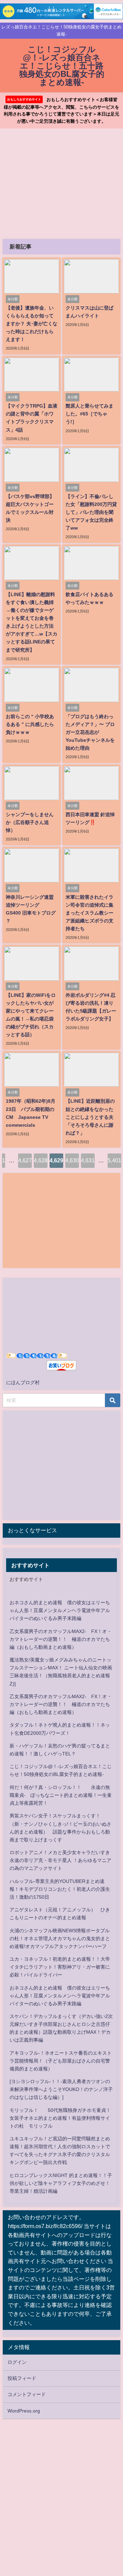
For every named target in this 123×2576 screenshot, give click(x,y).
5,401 (114, 1160)
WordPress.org (24, 2411)
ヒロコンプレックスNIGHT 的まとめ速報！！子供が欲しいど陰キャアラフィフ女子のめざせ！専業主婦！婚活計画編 (61, 2183)
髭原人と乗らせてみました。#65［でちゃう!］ (90, 414)
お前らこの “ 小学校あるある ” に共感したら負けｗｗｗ (30, 724)
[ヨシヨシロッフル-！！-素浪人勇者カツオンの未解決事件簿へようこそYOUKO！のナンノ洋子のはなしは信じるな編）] (61, 2089)
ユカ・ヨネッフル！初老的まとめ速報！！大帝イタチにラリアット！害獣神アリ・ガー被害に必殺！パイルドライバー (60, 1967)
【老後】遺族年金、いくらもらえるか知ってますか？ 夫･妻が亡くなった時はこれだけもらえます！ (32, 324)
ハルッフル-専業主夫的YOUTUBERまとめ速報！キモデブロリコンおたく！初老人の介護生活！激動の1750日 (60, 1889)
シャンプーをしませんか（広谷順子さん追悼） (30, 822)
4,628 (41, 1160)
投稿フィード (22, 2378)
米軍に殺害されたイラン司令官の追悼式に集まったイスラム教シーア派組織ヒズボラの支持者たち (90, 913)
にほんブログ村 (23, 1382)
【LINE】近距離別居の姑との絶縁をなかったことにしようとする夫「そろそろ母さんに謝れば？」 (90, 1117)
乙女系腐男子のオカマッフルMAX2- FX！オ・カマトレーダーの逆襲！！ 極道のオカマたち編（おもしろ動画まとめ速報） (61, 1639)
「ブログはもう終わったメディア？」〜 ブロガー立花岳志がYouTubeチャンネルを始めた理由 (90, 732)
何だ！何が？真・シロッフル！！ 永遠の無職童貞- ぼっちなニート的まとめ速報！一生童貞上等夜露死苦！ (61, 1795)
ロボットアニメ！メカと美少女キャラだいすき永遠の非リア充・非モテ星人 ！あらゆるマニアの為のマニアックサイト (60, 1860)
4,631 (88, 1160)
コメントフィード (27, 2394)
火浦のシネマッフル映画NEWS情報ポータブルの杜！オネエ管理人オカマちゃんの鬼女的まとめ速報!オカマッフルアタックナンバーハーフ (60, 1938)
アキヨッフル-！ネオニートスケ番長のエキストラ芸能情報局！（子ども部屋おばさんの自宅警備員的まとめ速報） (61, 2061)
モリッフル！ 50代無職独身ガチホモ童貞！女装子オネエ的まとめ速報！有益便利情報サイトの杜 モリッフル (60, 2118)
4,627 (25, 1160)
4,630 (72, 1160)
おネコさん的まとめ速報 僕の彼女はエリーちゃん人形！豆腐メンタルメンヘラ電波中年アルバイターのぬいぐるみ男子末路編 (60, 1610)
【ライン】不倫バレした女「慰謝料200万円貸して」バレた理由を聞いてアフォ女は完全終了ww (91, 512)
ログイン (17, 2362)
